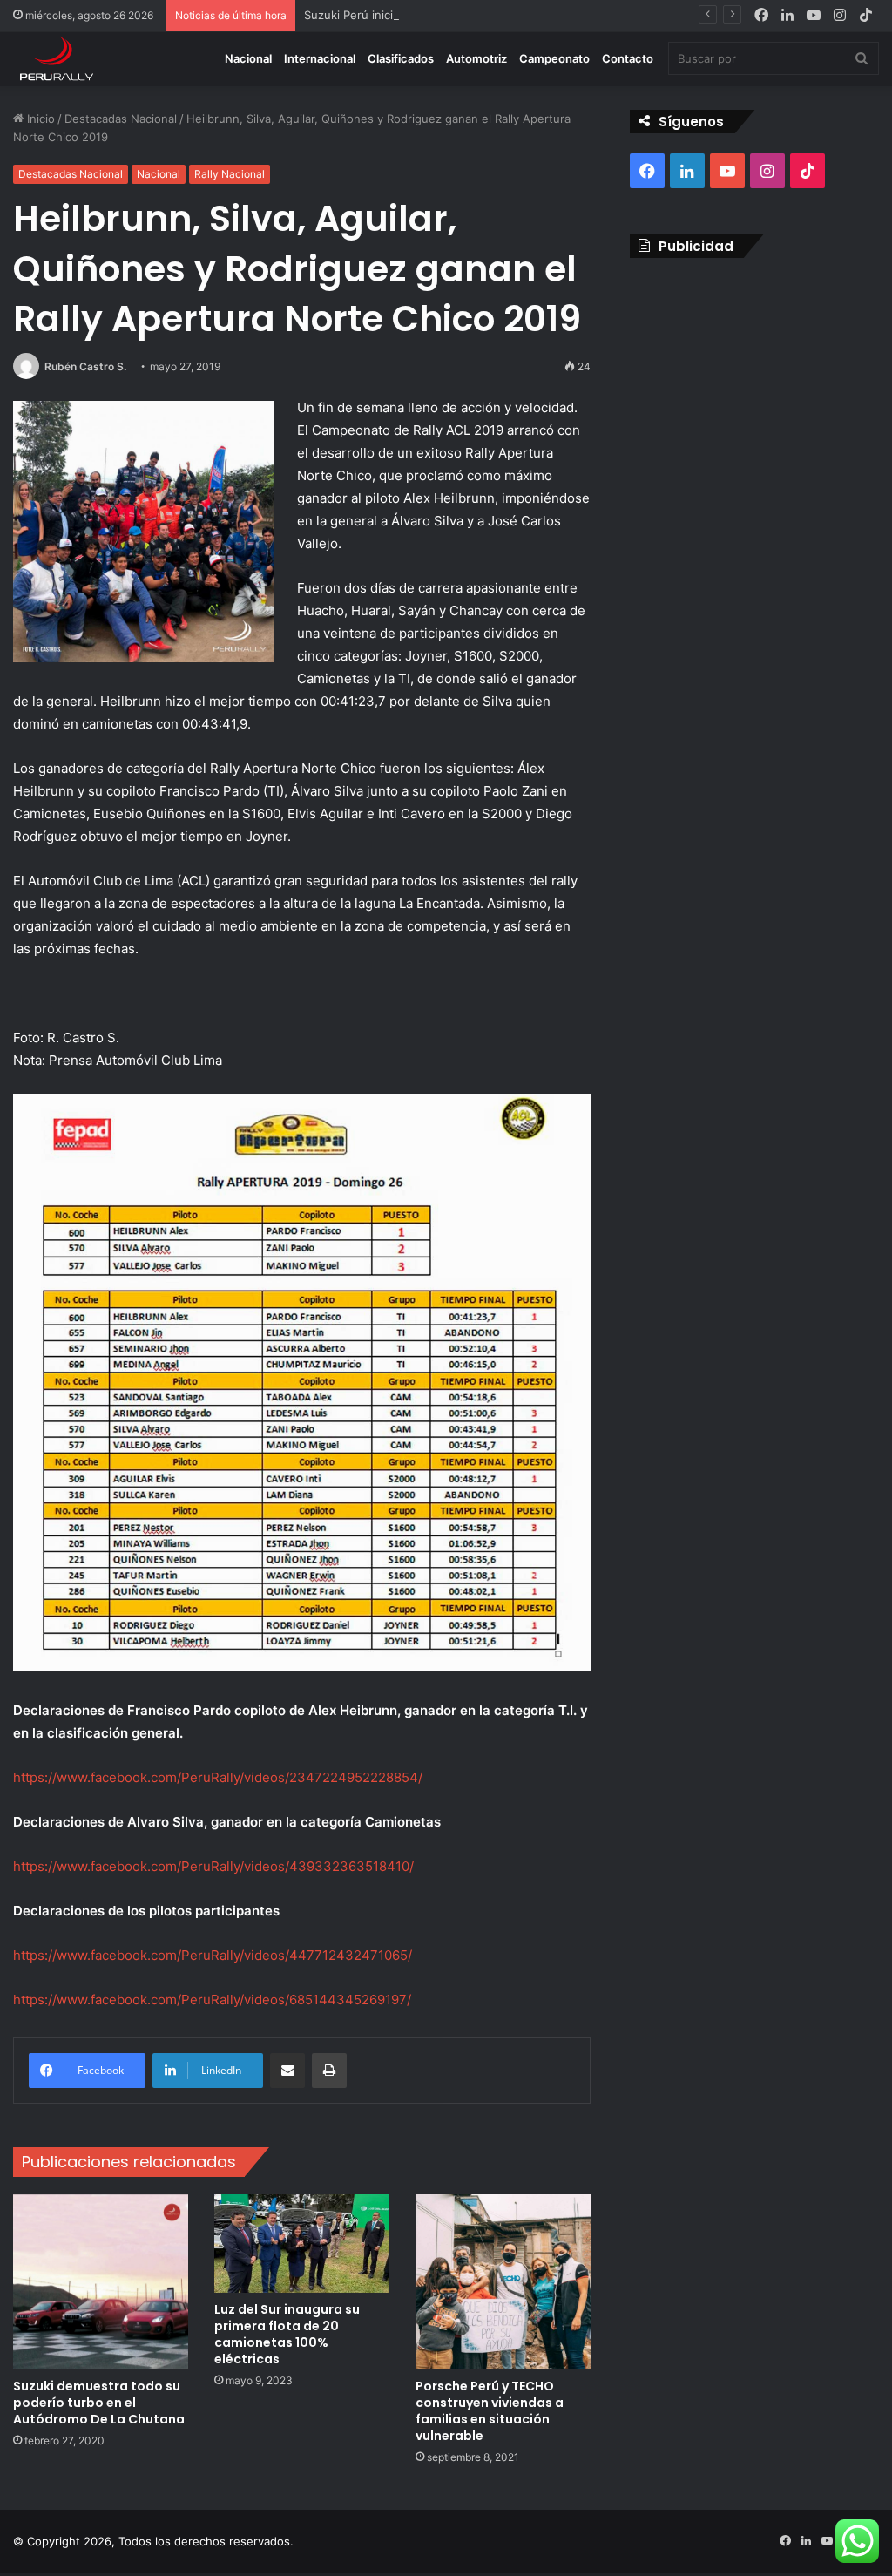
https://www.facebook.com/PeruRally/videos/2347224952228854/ (218, 1777)
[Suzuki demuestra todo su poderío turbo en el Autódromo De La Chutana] (101, 2282)
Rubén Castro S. (85, 366)
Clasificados (401, 58)
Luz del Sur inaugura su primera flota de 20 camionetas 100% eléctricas (287, 2334)
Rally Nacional (230, 174)
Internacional (320, 58)
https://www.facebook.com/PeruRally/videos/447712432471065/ (213, 1955)
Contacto (628, 58)
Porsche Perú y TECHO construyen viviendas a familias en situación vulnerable (490, 2411)
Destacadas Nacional (121, 119)
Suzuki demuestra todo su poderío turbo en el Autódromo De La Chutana (99, 2403)
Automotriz (476, 58)
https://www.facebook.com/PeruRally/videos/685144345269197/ (212, 2000)
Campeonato (554, 58)
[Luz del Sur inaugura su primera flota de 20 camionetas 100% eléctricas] (302, 2244)
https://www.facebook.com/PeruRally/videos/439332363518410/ (213, 1866)
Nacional (248, 58)
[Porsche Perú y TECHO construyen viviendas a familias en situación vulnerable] (503, 2282)
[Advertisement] (754, 384)
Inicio (39, 119)
